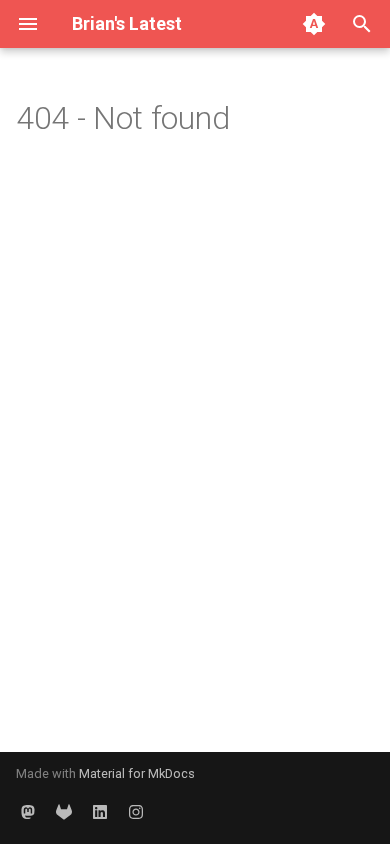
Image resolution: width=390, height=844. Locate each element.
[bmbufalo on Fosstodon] (28, 812)
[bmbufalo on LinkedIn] (100, 812)
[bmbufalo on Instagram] (136, 812)
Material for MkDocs (137, 773)
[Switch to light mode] (314, 24)
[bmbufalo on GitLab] (64, 812)
